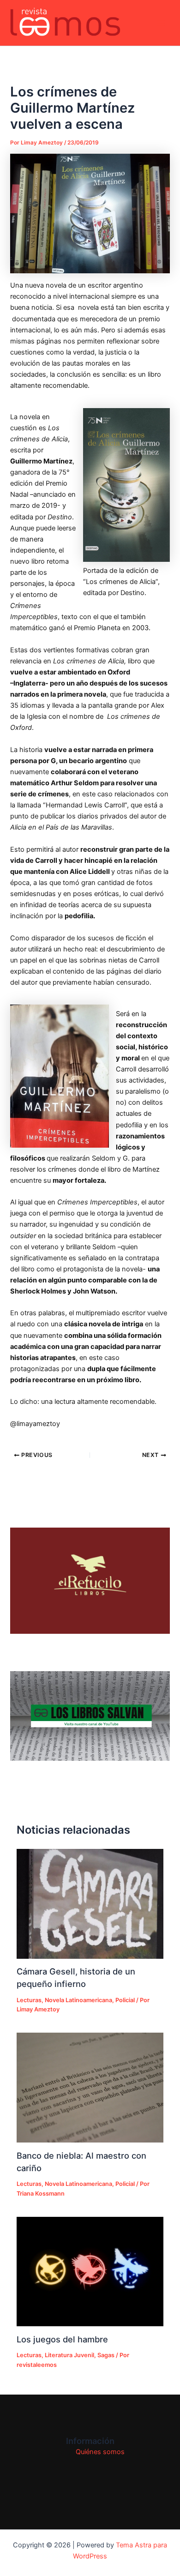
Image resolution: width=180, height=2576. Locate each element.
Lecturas (29, 2000)
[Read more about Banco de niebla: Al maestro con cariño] (90, 2088)
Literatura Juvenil (69, 2355)
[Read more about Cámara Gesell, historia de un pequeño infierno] (90, 1904)
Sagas (106, 2355)
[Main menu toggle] (161, 23)
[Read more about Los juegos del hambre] (90, 2272)
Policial (125, 2000)
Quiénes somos (100, 2452)
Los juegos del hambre (62, 2339)
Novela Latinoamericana (78, 2000)
